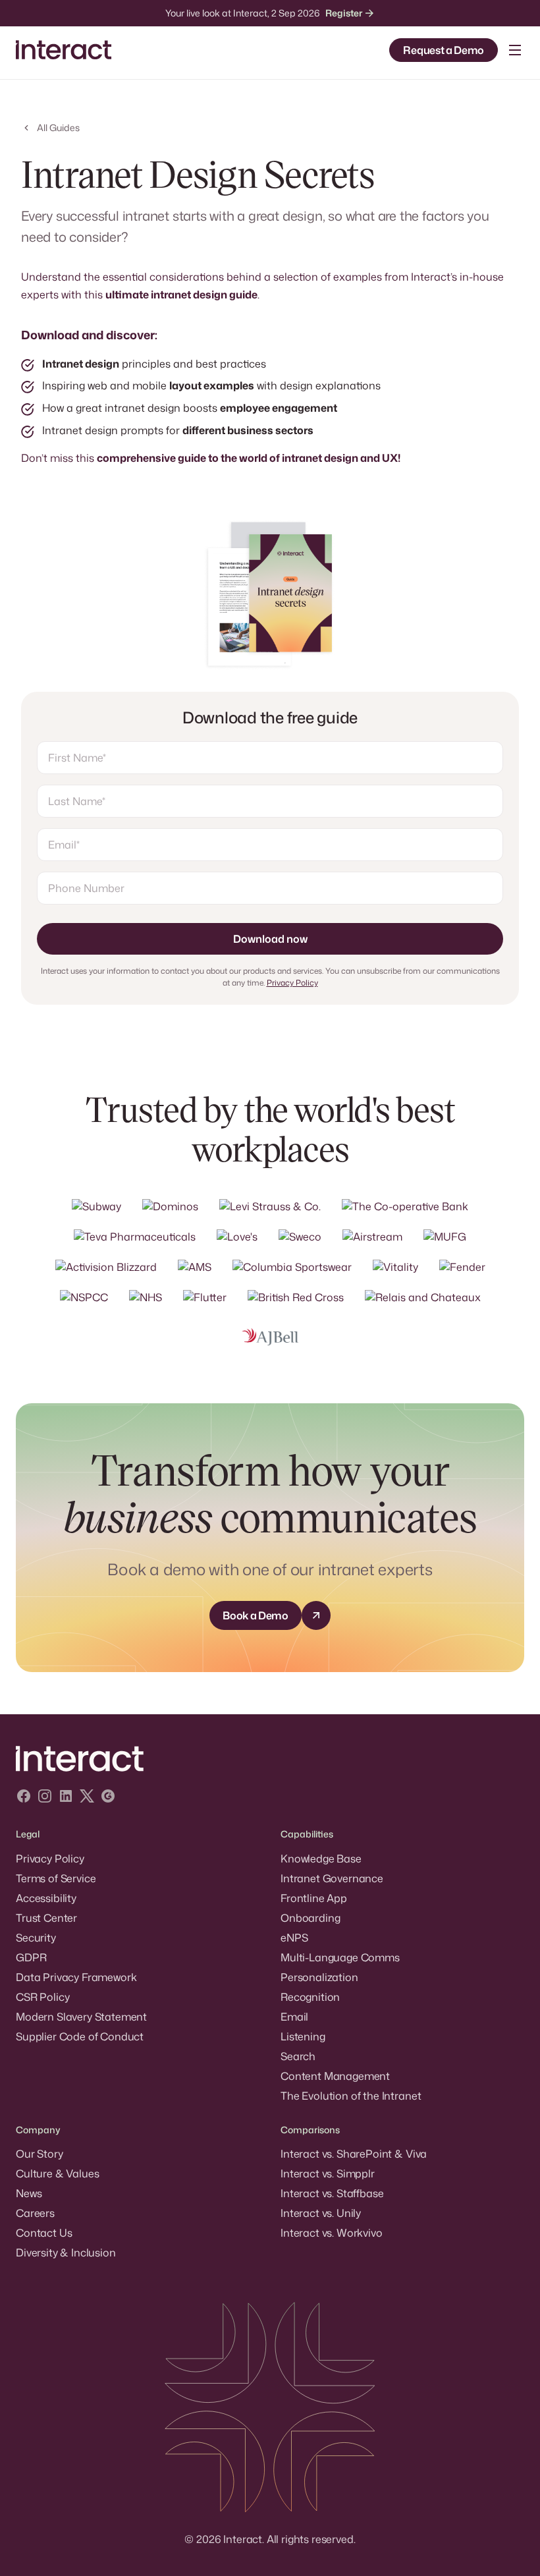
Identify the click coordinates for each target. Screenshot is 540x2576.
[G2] (108, 1798)
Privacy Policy (292, 983)
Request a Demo (444, 50)
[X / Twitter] (87, 1798)
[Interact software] (270, 1759)
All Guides (58, 127)
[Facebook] (24, 1798)
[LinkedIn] (66, 1798)
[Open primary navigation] (515, 50)
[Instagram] (45, 1798)
